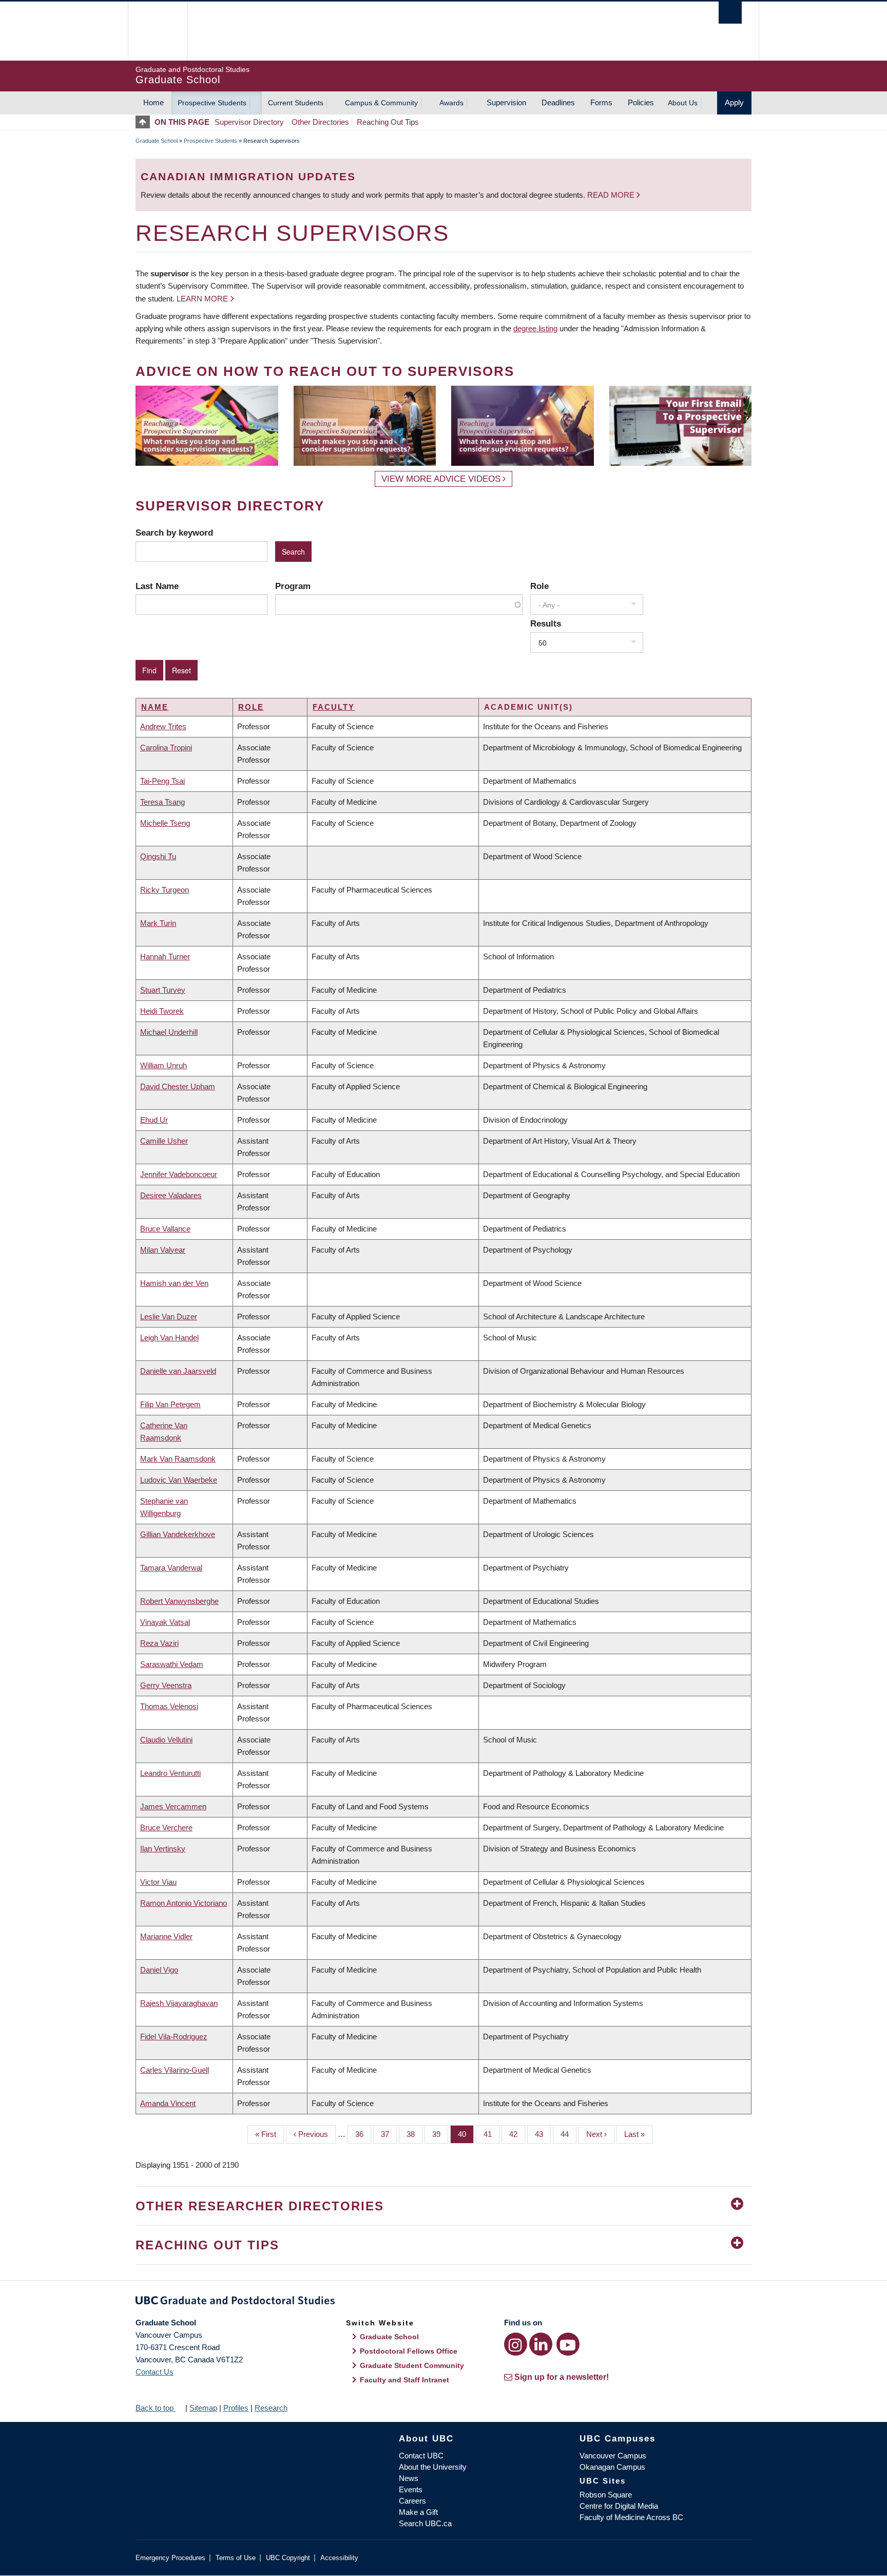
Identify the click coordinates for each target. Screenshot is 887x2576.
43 (543, 2134)
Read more (612, 195)
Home (153, 102)
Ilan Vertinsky (163, 1849)
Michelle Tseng (165, 823)
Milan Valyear (163, 1250)
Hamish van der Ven (174, 1283)
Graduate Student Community (412, 2365)
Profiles (236, 2408)
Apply (734, 102)
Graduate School (157, 141)
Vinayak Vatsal (165, 1622)
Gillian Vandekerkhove (178, 1534)
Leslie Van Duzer (169, 1317)
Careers (412, 2501)
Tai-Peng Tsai (162, 781)
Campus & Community (381, 103)
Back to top (156, 2408)
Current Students (296, 103)
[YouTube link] (568, 2344)
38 (414, 2134)
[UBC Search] (730, 13)
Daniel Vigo (159, 1970)
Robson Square (606, 2495)
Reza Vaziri (159, 1643)
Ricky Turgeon (165, 890)
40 (466, 2134)
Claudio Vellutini (166, 1740)
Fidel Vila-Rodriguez (174, 2037)
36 (363, 2134)
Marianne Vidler (166, 1936)
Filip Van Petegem (170, 1404)
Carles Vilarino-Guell (175, 2070)
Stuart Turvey (163, 990)
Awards (451, 103)
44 (568, 2134)
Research (271, 2408)
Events (411, 2489)
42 (517, 2134)
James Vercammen (173, 1806)
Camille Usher (164, 1141)
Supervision (506, 102)
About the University (433, 2467)
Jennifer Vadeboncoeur (179, 1174)
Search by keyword (174, 533)
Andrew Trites (163, 726)
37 (389, 2134)
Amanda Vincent (168, 2103)
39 (440, 2134)
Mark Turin (158, 923)
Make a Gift (418, 2512)
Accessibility (339, 2558)
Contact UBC (421, 2456)
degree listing (535, 328)
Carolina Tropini (166, 747)
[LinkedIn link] (541, 2344)
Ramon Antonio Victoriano (184, 1903)
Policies (641, 102)
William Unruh (163, 1065)
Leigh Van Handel (169, 1338)
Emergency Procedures (170, 2558)
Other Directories (320, 122)
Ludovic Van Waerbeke (179, 1480)
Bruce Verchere (166, 1827)
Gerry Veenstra (166, 1685)
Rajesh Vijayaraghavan (179, 2003)
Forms (601, 102)
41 (491, 2134)
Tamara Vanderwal (171, 1568)
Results (546, 623)
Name (155, 707)
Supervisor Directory (249, 122)
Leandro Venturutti (170, 1773)
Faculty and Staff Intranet (404, 2380)
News (409, 2478)
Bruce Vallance (165, 1229)
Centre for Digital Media (619, 2506)
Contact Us (155, 2372)
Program (293, 586)
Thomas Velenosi (169, 1706)
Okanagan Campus (612, 2467)
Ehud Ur (154, 1120)
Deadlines (558, 102)
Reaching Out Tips (388, 122)
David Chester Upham (178, 1086)
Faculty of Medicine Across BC (631, 2517)
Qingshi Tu (158, 856)
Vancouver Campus (613, 2456)
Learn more (202, 299)
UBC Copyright (288, 2558)
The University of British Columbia (157, 31)
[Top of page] (145, 122)
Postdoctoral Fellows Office (409, 2351)
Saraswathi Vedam (172, 1664)
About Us (683, 103)
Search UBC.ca (425, 2523)
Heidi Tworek (162, 1011)
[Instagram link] (516, 2344)
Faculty (334, 707)
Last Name (157, 586)
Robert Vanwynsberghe (179, 1601)
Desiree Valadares (171, 1195)
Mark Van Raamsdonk (178, 1459)
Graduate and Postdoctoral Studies (444, 2302)
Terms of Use (236, 2558)
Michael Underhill (169, 1032)
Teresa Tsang (162, 802)
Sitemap (203, 2408)
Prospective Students (212, 103)
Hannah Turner (165, 956)
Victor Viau (158, 1882)
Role (539, 586)
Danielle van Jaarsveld (178, 1371)
